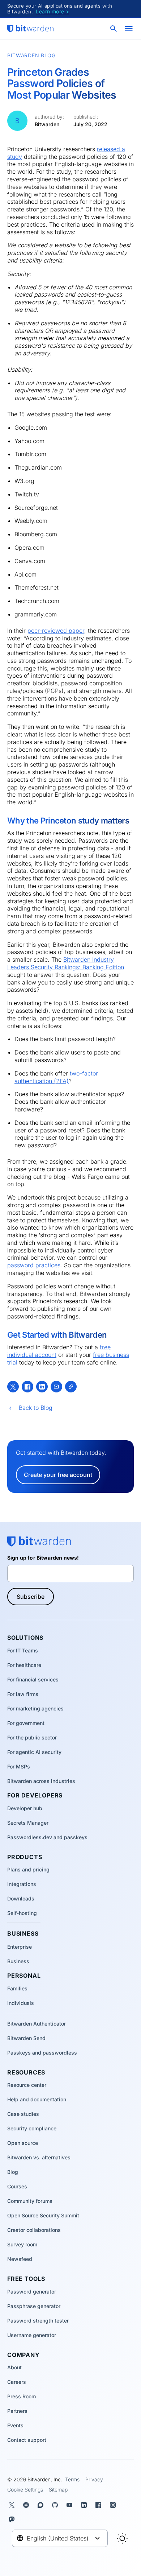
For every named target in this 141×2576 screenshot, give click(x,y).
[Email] (56, 1387)
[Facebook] (27, 1387)
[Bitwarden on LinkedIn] (85, 2505)
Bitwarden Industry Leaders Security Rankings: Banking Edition (66, 963)
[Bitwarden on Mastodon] (13, 2519)
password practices (34, 1265)
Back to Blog (36, 1408)
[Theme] (122, 2538)
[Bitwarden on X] (13, 2505)
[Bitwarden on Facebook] (100, 2505)
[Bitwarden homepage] (30, 29)
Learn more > (52, 11)
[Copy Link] (71, 1387)
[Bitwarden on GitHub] (56, 2505)
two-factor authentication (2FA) (56, 1077)
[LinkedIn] (42, 1387)
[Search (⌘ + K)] (114, 29)
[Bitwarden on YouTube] (71, 2505)
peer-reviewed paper (56, 631)
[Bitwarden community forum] (42, 2505)
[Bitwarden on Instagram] (114, 2505)
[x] (13, 1387)
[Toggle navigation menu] (129, 29)
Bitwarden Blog (31, 55)
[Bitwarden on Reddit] (27, 2505)
